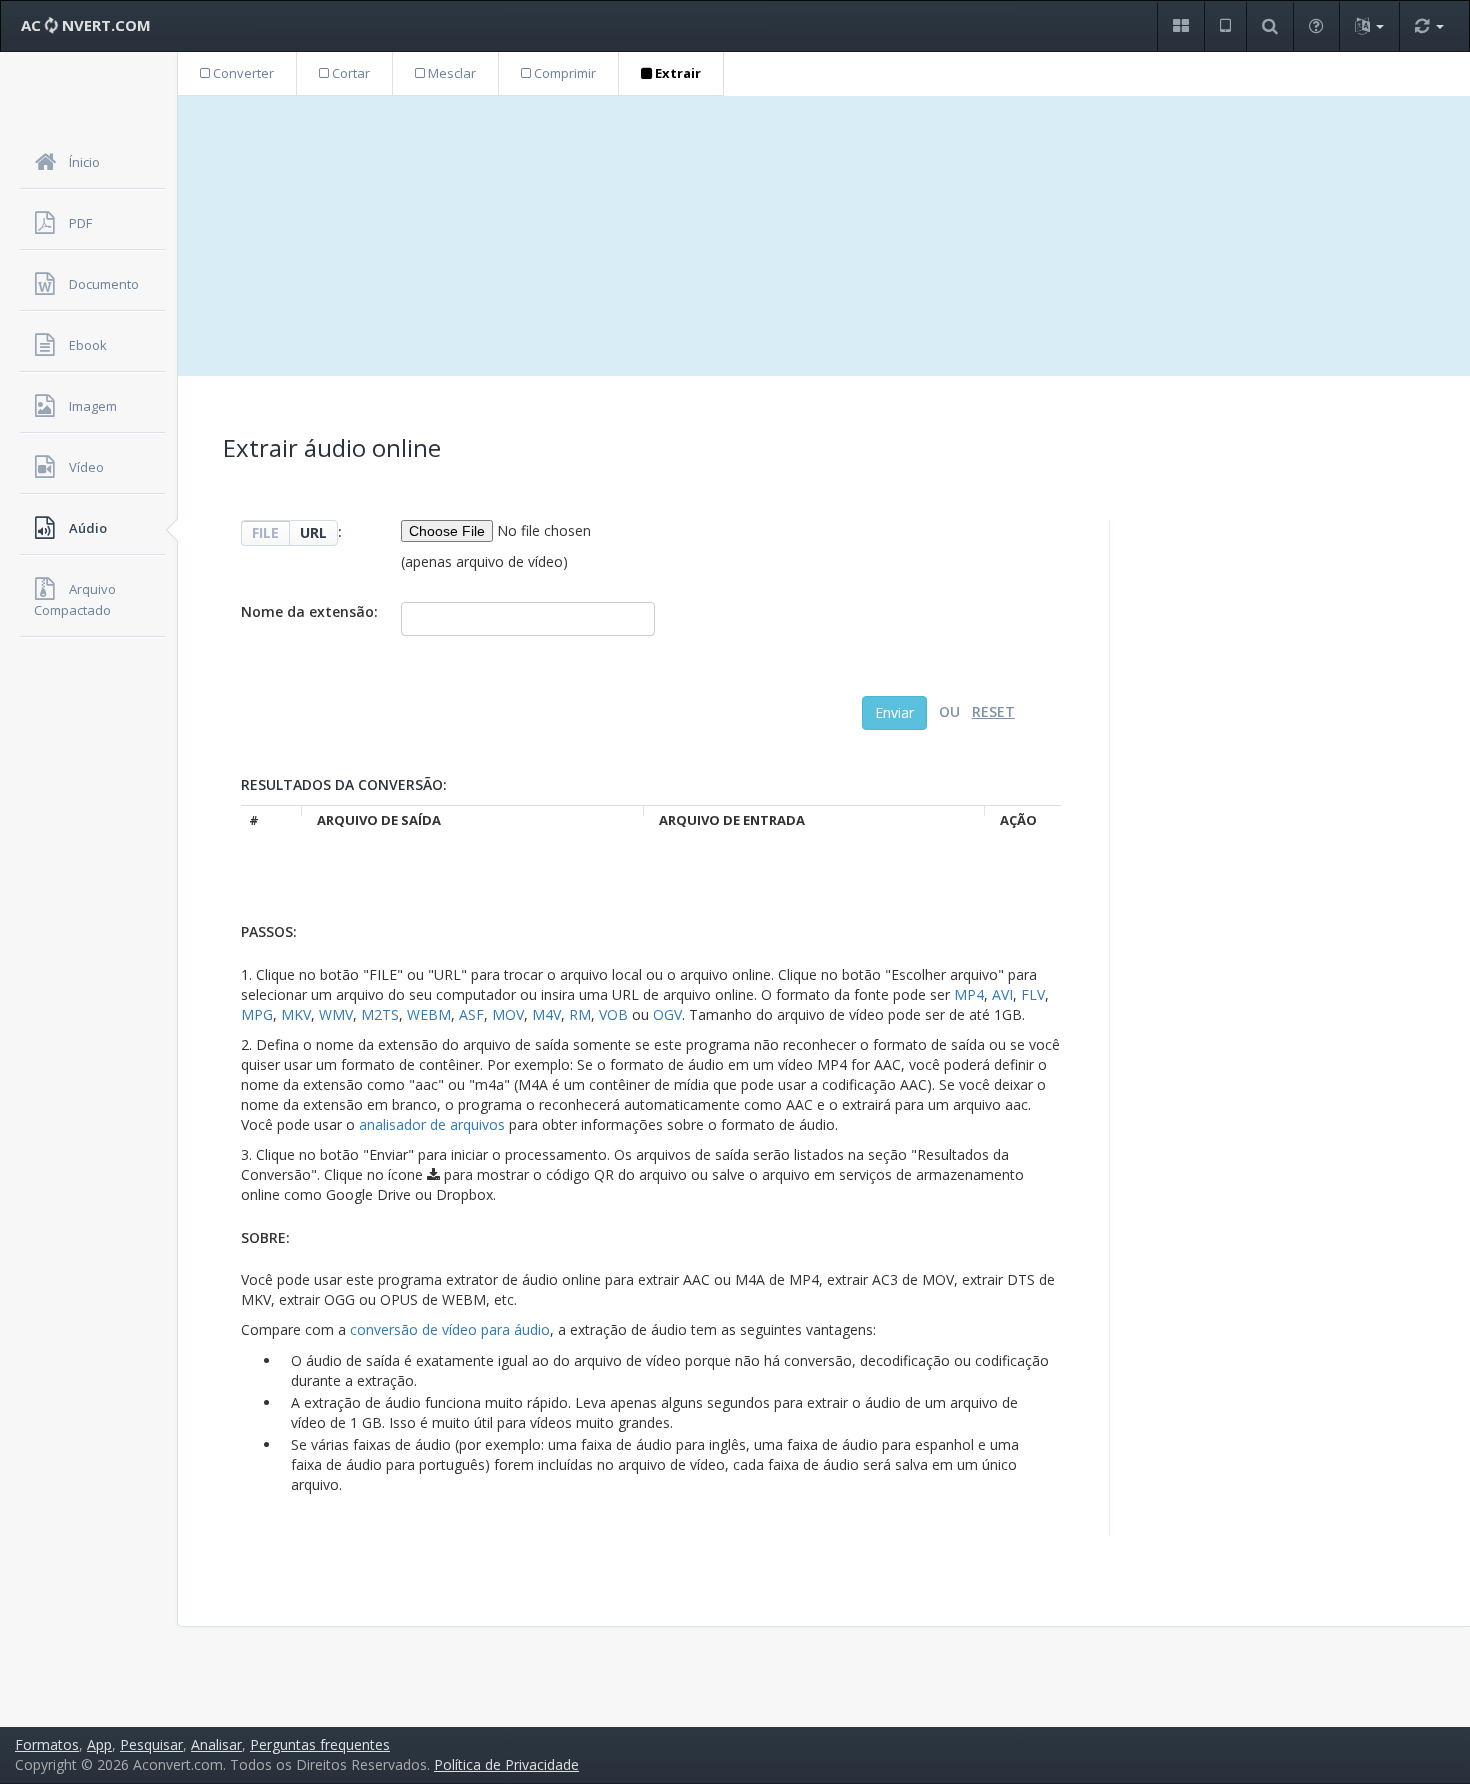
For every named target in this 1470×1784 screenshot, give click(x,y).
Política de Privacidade (506, 1764)
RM (580, 1014)
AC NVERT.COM (86, 25)
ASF (471, 1014)
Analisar (216, 1744)
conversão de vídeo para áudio (450, 1329)
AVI (1002, 994)
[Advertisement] (824, 236)
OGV (667, 1014)
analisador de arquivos (432, 1124)
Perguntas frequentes (320, 1744)
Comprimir (563, 73)
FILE (265, 532)
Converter (242, 73)
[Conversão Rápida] (1429, 26)
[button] (1180, 26)
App (99, 1744)
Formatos (47, 1744)
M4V (546, 1014)
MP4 (969, 994)
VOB (613, 1014)
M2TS (380, 1014)
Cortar (349, 73)
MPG (257, 1014)
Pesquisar (151, 1744)
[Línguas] (1369, 26)
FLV (1033, 994)
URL (313, 532)
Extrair (676, 73)
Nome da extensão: (309, 611)
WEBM (429, 1014)
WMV (336, 1014)
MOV (508, 1014)
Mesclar (450, 73)
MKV (296, 1014)
